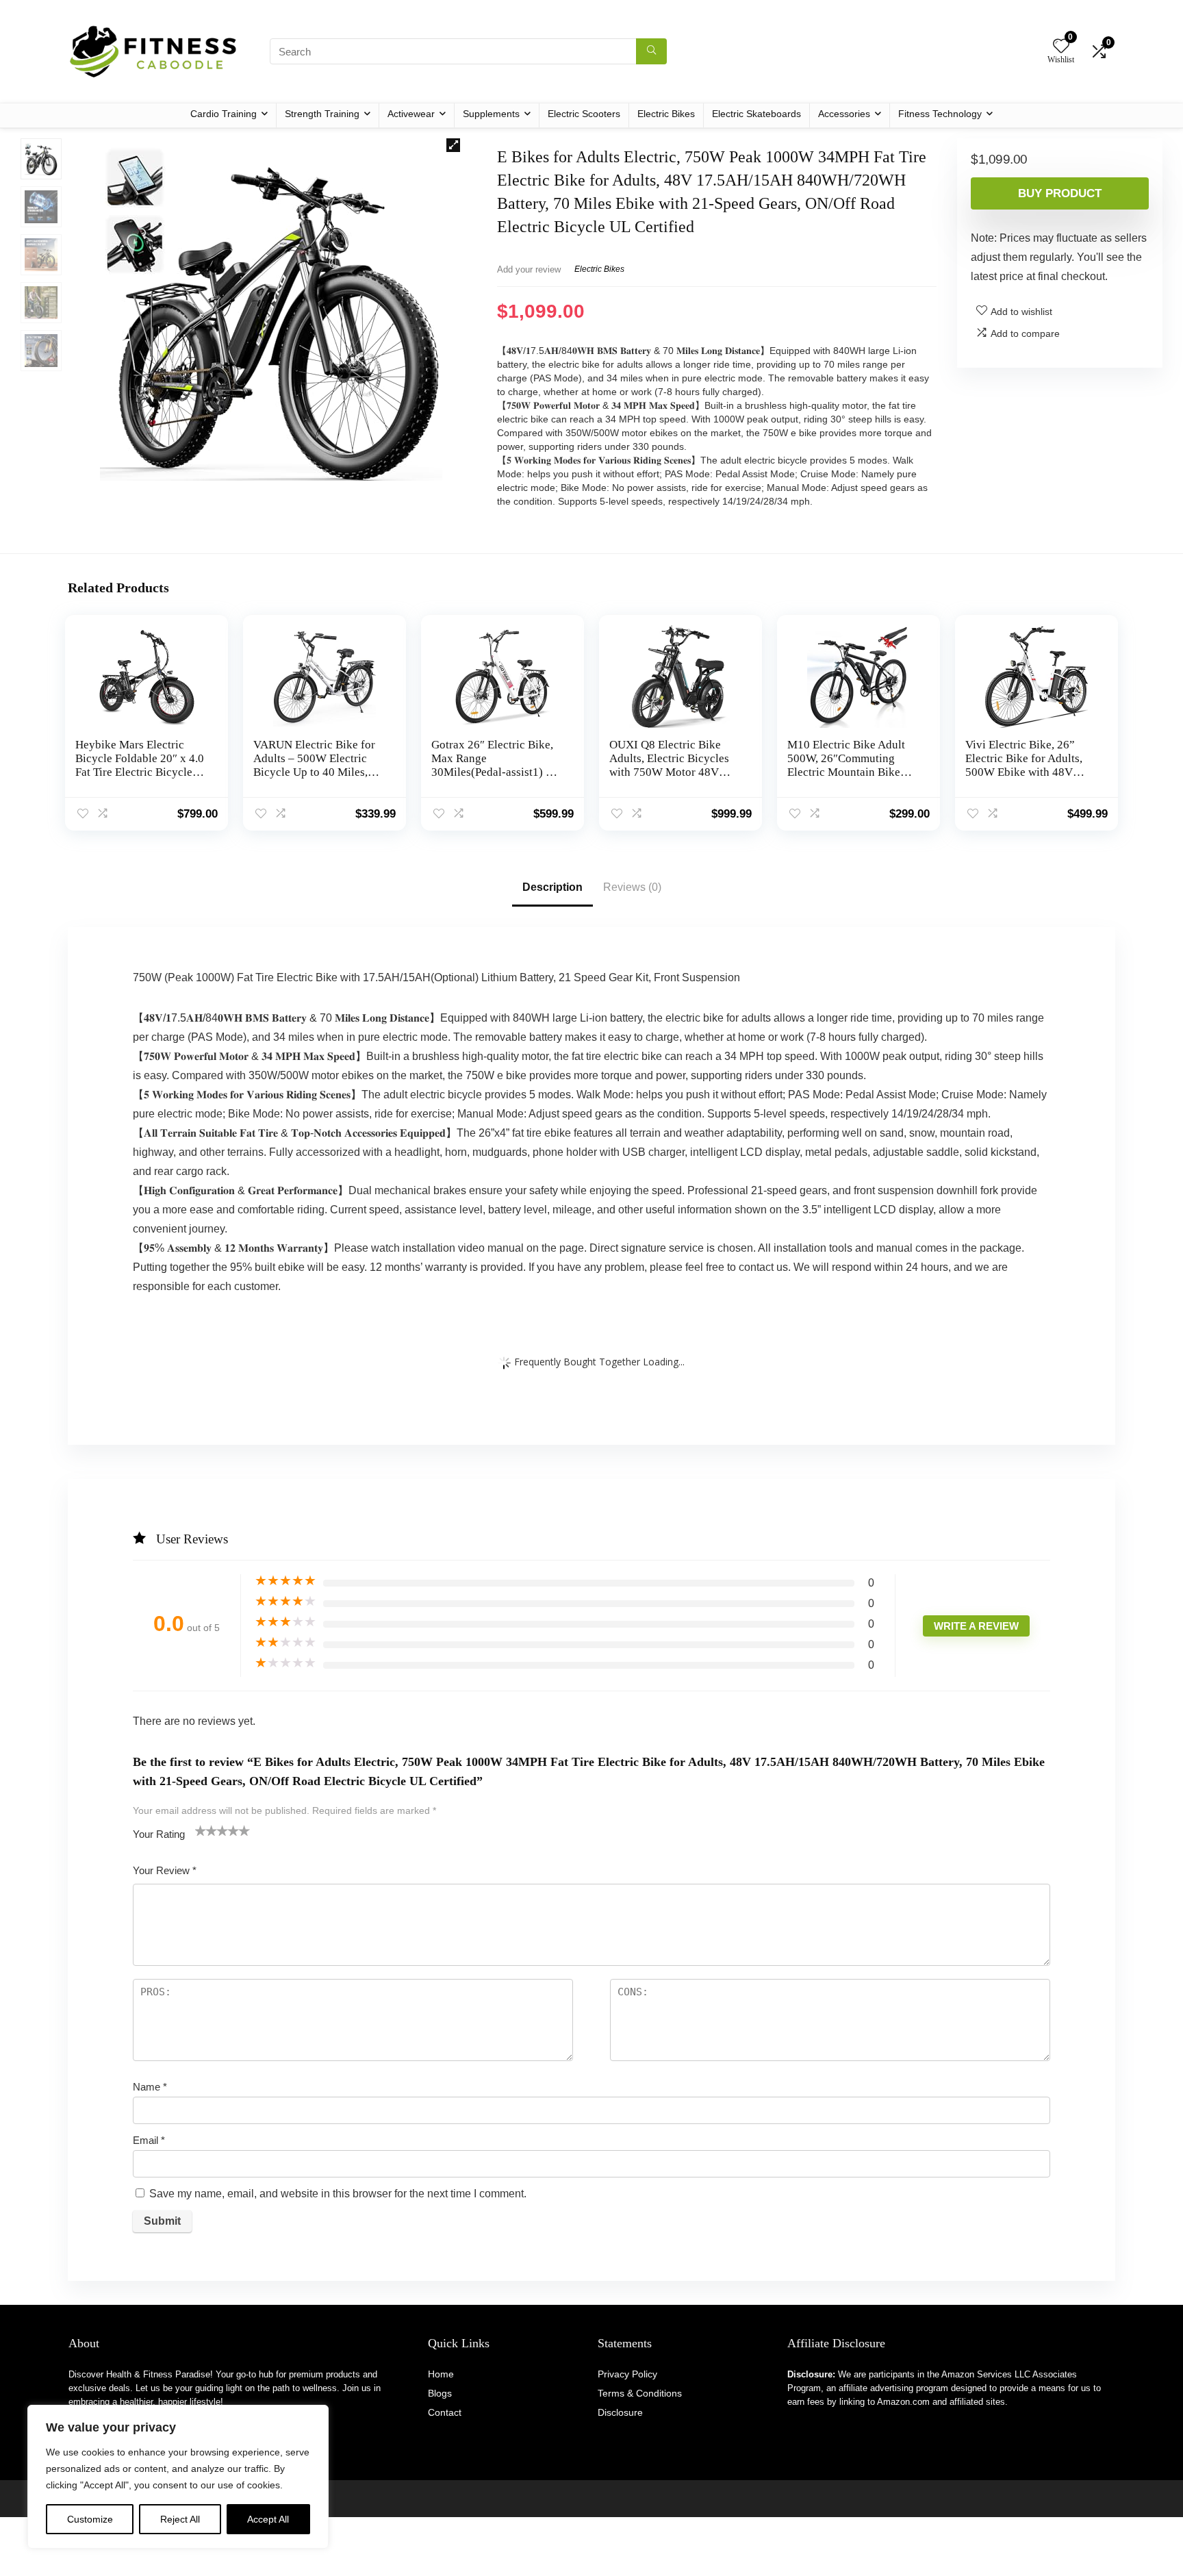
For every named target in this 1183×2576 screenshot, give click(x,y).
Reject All (180, 2519)
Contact (445, 2412)
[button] (453, 145)
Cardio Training (224, 114)
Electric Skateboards (756, 114)
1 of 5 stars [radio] (201, 1830)
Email (149, 2140)
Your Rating (159, 1834)
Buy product (1060, 193)
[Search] (651, 51)
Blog (437, 2393)
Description (552, 887)
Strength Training (322, 114)
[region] (178, 2477)
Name (150, 2087)
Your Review (165, 1870)
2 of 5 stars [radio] (206, 1830)
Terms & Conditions (640, 2393)
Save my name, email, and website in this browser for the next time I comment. (338, 2194)
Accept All (268, 2519)
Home (441, 2374)
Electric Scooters (584, 114)
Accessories (844, 114)
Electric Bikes (666, 114)
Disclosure (620, 2412)
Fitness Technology (940, 114)
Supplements (491, 114)
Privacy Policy (627, 2374)
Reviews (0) (632, 887)
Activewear (411, 114)
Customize (90, 2519)
